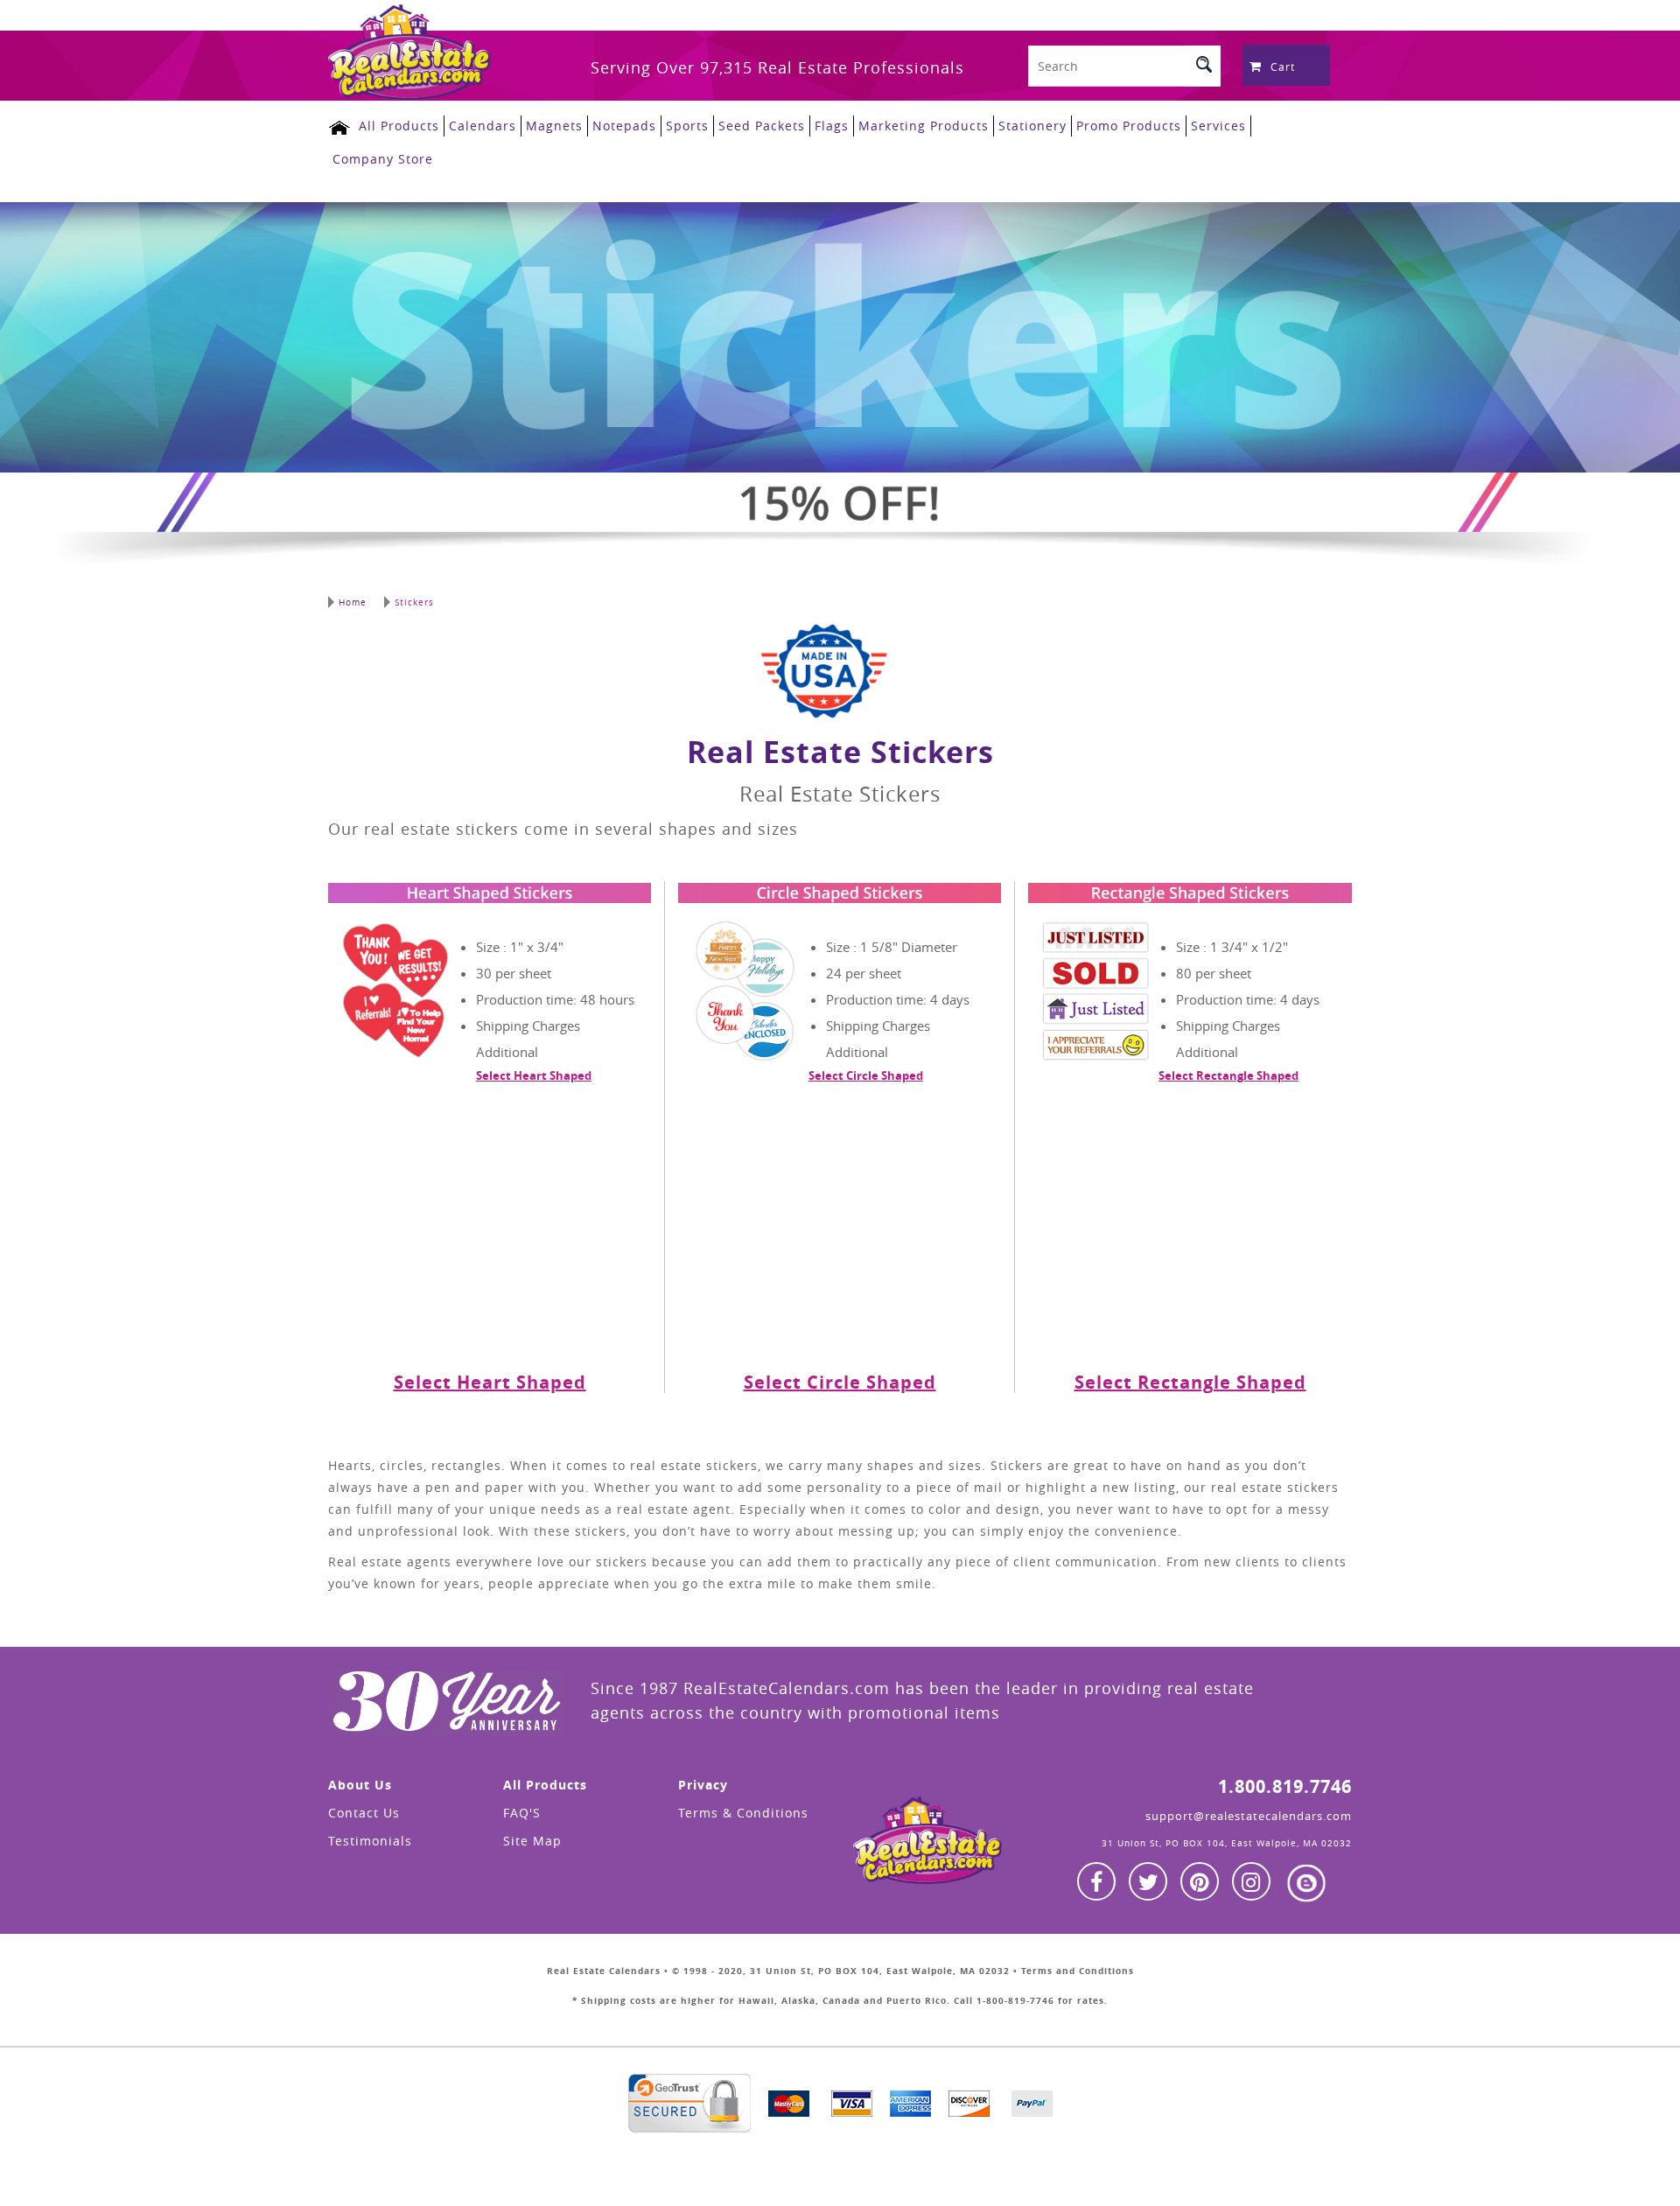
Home (353, 602)
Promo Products (1129, 126)
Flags (832, 126)
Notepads (624, 126)
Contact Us (364, 1813)
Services (1218, 126)
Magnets (554, 126)
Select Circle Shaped (866, 1075)
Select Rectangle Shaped (1228, 1075)
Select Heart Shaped (534, 1075)
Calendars (483, 126)
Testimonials (370, 1841)
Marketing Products (924, 126)
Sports (687, 126)
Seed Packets (762, 126)
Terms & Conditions (743, 1813)
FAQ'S (522, 1813)
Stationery (1032, 126)
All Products (399, 126)
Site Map (532, 1841)
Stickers (414, 602)
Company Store (383, 159)
